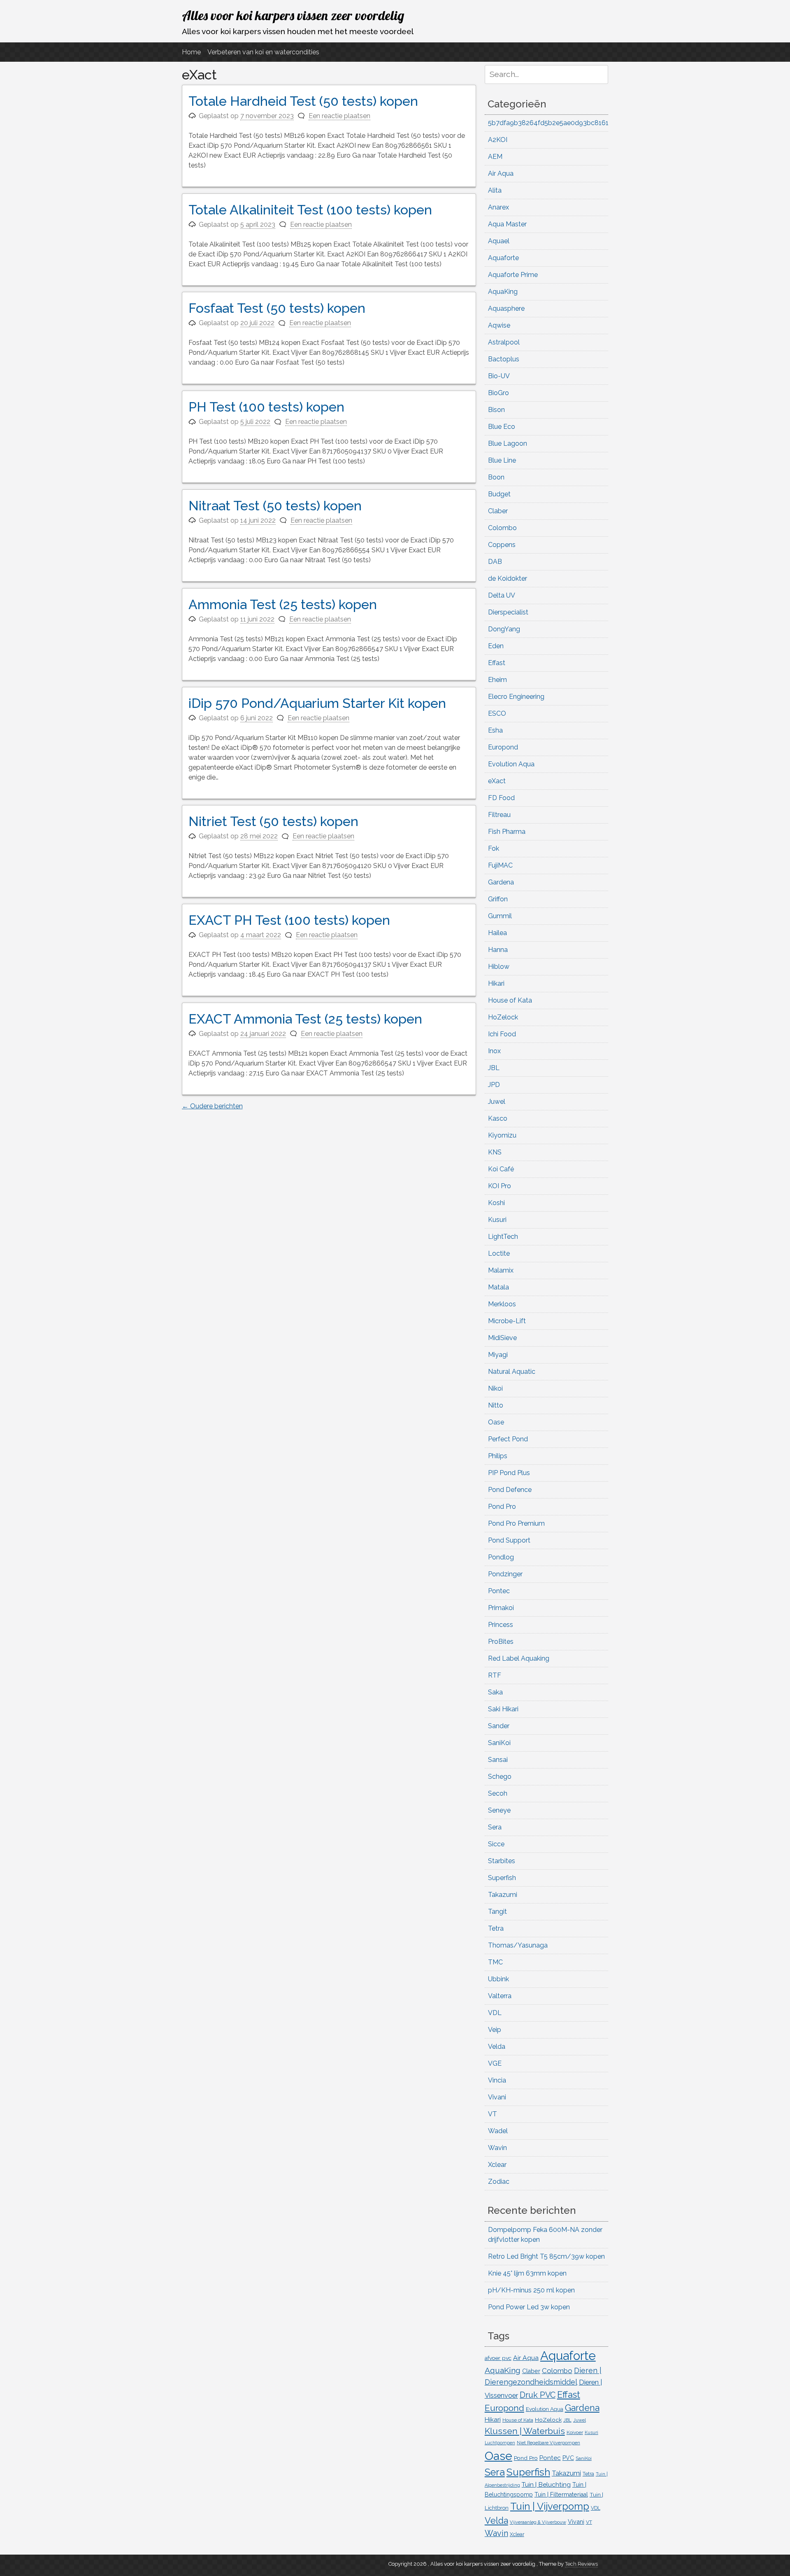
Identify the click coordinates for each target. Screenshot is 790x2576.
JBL (494, 1068)
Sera (495, 1827)
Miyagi (498, 1355)
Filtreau (499, 815)
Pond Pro (502, 1507)
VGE (495, 2063)
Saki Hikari (503, 1709)
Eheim (497, 680)
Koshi (496, 1203)
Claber (498, 511)
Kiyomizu (502, 1135)
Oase (496, 1422)
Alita (495, 190)
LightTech (503, 1237)
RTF (495, 1675)
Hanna (498, 950)
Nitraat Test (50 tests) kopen (275, 506)
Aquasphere (506, 308)
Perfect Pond (508, 1439)
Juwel (497, 1102)
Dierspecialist (508, 612)
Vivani (497, 2097)
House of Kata (510, 1000)
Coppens (502, 545)
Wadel (498, 2131)
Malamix (501, 1270)
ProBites (501, 1642)
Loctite (499, 1253)
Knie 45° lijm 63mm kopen (527, 2273)
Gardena (501, 882)
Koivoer (575, 2432)
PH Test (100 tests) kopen (266, 407)
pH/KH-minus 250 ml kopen (531, 2290)
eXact (497, 781)
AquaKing (503, 292)
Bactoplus (504, 359)
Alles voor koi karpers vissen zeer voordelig (293, 15)
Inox (494, 1051)
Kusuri (497, 1220)
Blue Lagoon (508, 443)
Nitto (496, 1405)
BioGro (498, 393)
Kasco (498, 1118)
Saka (495, 1692)
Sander (499, 1726)
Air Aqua (501, 173)
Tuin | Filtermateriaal (561, 2495)
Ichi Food (502, 1034)
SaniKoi (499, 1743)
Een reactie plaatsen (339, 116)
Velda (497, 2047)
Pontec (499, 1591)
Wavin (497, 2148)
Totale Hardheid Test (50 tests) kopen (303, 101)
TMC (495, 1962)
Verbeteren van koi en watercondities (263, 52)
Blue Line (502, 460)
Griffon (498, 899)
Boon (496, 477)
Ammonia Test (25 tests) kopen (283, 604)
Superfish (502, 1878)
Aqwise (499, 325)
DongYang (504, 629)
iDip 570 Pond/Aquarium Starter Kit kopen (317, 703)
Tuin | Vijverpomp (550, 2506)
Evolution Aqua (511, 764)
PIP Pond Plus (509, 1473)
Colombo (502, 528)
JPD (494, 1085)
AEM (495, 157)
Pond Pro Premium (516, 1523)
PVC (568, 2458)
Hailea (497, 933)
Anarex (498, 207)
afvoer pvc (498, 2358)
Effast (497, 663)
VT (493, 2114)
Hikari (496, 983)
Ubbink (498, 1979)
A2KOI (498, 140)
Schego (500, 1777)
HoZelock (503, 1017)
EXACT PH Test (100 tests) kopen (289, 920)
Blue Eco (502, 427)
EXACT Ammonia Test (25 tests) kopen (305, 1019)
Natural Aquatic (512, 1372)
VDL (495, 2013)
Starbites (502, 1861)
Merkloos (502, 1304)
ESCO (497, 713)
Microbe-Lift (507, 1321)
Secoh (498, 1793)
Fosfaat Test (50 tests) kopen (277, 308)
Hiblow (499, 967)
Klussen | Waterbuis (525, 2431)
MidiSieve (502, 1338)
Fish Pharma (507, 832)
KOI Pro (500, 1186)
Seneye (499, 1810)
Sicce (496, 1844)
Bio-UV (499, 376)
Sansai (498, 1760)
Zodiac (499, 2182)
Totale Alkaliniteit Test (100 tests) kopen (310, 210)
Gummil (500, 916)
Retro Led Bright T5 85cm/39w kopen (546, 2256)
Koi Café (501, 1169)
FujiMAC (500, 865)
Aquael (499, 241)
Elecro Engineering (516, 697)
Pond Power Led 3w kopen (529, 2307)
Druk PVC (538, 2395)
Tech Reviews (581, 2564)
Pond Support (509, 1540)
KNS (495, 1152)
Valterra (500, 1996)
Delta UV (502, 595)
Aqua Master (507, 224)
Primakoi (501, 1608)
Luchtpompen (500, 2443)
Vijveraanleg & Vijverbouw (538, 2522)
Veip (495, 2030)
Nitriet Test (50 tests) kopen (273, 821)
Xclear (497, 2165)
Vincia (497, 2080)
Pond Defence (510, 1490)
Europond (503, 747)
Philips (498, 1456)
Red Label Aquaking (519, 1658)
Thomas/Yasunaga (518, 1945)
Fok (494, 848)
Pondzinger (505, 1574)
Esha (495, 730)
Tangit (497, 1912)
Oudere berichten (212, 1106)
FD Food (501, 798)
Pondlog (501, 1557)
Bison (496, 410)
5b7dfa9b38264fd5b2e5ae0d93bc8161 (548, 123)
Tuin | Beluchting (546, 2484)
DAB (495, 562)
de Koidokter (508, 578)
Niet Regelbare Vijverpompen (548, 2443)
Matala (498, 1287)
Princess (501, 1625)
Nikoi (495, 1388)
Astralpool (504, 342)
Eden (496, 646)
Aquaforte (503, 258)
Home (191, 52)
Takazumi (503, 1895)
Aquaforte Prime (513, 275)
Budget (499, 494)
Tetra (496, 1928)
